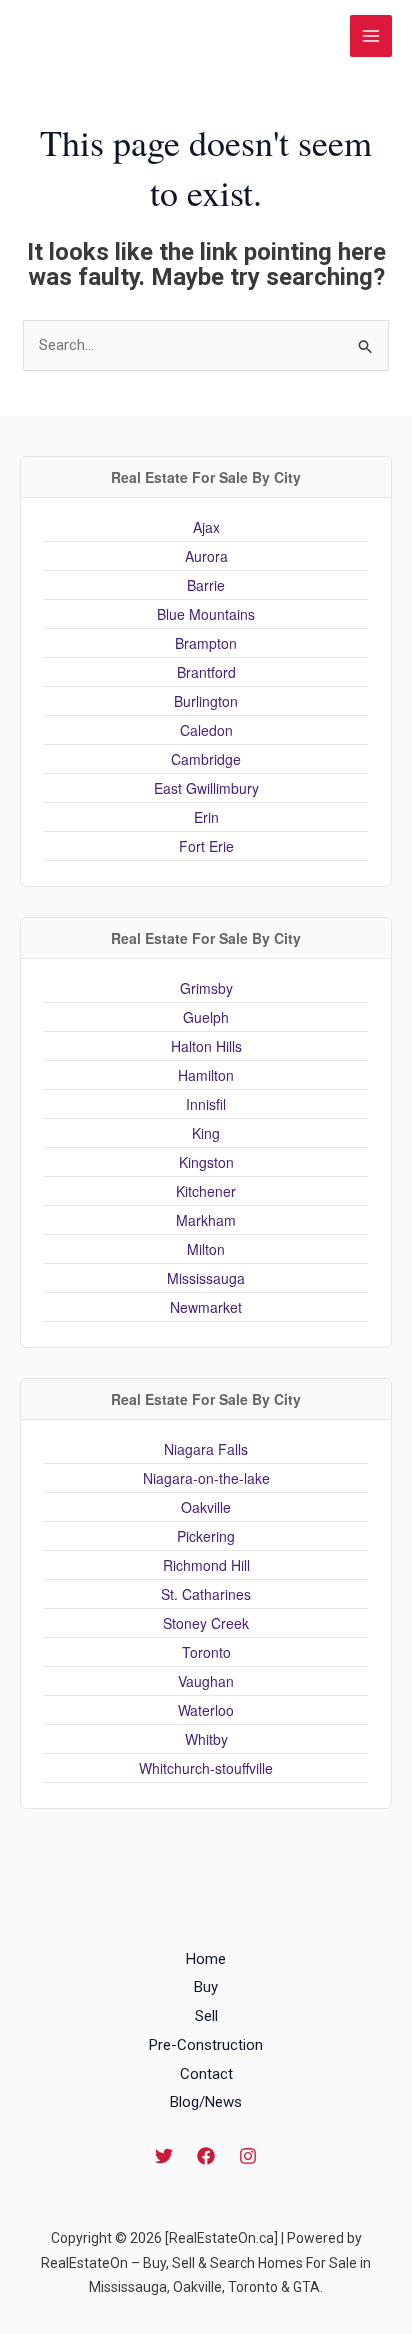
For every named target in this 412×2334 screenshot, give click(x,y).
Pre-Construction (206, 2045)
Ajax (206, 527)
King (206, 1133)
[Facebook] (206, 2156)
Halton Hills (206, 1046)
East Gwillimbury (206, 788)
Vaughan (206, 1681)
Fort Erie (206, 846)
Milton (206, 1249)
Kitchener (206, 1191)
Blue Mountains (206, 614)
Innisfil (206, 1104)
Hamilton (206, 1075)
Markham (206, 1220)
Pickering (206, 1536)
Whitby (206, 1739)
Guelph (206, 1017)
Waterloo (206, 1710)
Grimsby (206, 988)
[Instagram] (248, 2156)
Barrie (206, 585)
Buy (206, 1987)
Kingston (206, 1162)
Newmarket (206, 1307)
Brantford (206, 672)
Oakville (206, 1507)
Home (206, 1959)
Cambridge (206, 759)
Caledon (206, 730)
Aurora (206, 556)
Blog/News (206, 2102)
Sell (206, 2016)
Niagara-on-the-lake (206, 1478)
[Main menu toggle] (371, 36)
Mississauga (206, 1278)
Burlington (206, 701)
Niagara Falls (206, 1449)
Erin (206, 817)
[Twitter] (164, 2156)
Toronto (206, 1652)
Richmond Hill (206, 1565)
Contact (206, 2074)
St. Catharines (206, 1594)
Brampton (206, 643)
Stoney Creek (206, 1623)
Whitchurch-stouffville (206, 1768)
